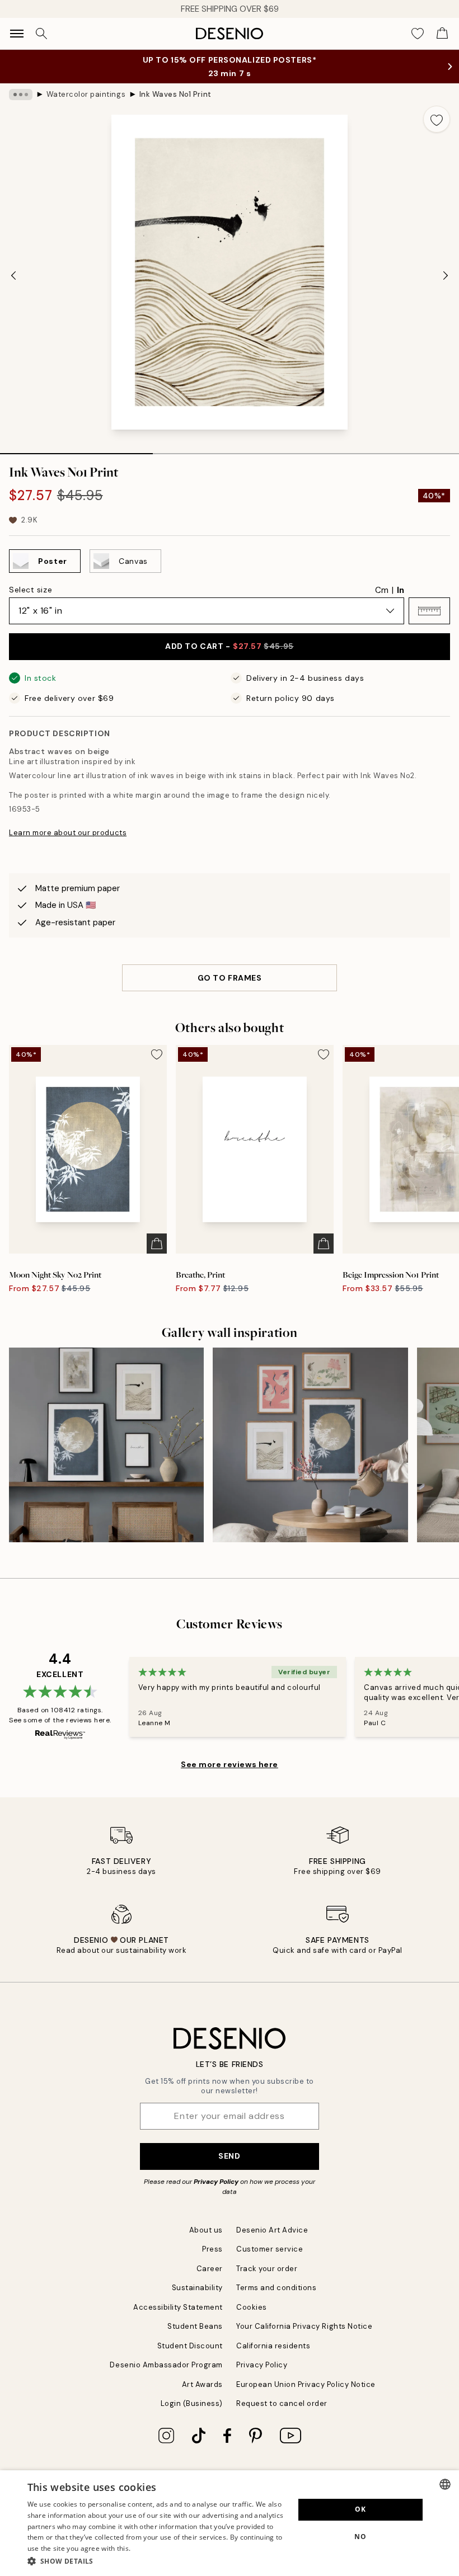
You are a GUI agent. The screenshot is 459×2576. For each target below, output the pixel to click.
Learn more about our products (68, 833)
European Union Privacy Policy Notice (306, 2384)
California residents (273, 2346)
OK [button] (360, 2509)
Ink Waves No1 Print (175, 94)
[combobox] (445, 2484)
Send (229, 2156)
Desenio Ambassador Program (166, 2365)
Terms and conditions (276, 2288)
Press (212, 2249)
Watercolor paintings (86, 94)
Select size (31, 590)
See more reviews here (230, 1764)
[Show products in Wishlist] (418, 34)
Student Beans (195, 2326)
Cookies (252, 2307)
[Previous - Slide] (13, 275)
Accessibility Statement (178, 2307)
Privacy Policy (216, 2182)
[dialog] (230, 2523)
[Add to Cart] (157, 1244)
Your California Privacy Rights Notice (304, 2326)
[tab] (76, 450)
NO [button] (360, 2537)
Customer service (270, 2249)
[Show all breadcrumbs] (21, 95)
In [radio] (401, 590)
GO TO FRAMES (230, 978)
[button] (429, 611)
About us (206, 2230)
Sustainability (197, 2288)
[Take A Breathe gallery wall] (106, 1445)
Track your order (267, 2269)
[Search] (41, 34)
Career (210, 2269)
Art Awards (202, 2384)
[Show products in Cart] (442, 34)
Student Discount (190, 2346)
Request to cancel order (282, 2403)
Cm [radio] (382, 590)
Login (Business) (192, 2403)
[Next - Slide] (446, 275)
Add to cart (229, 646)
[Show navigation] (17, 34)
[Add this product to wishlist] (437, 119)
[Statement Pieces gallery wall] (310, 1445)
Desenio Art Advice (272, 2230)
